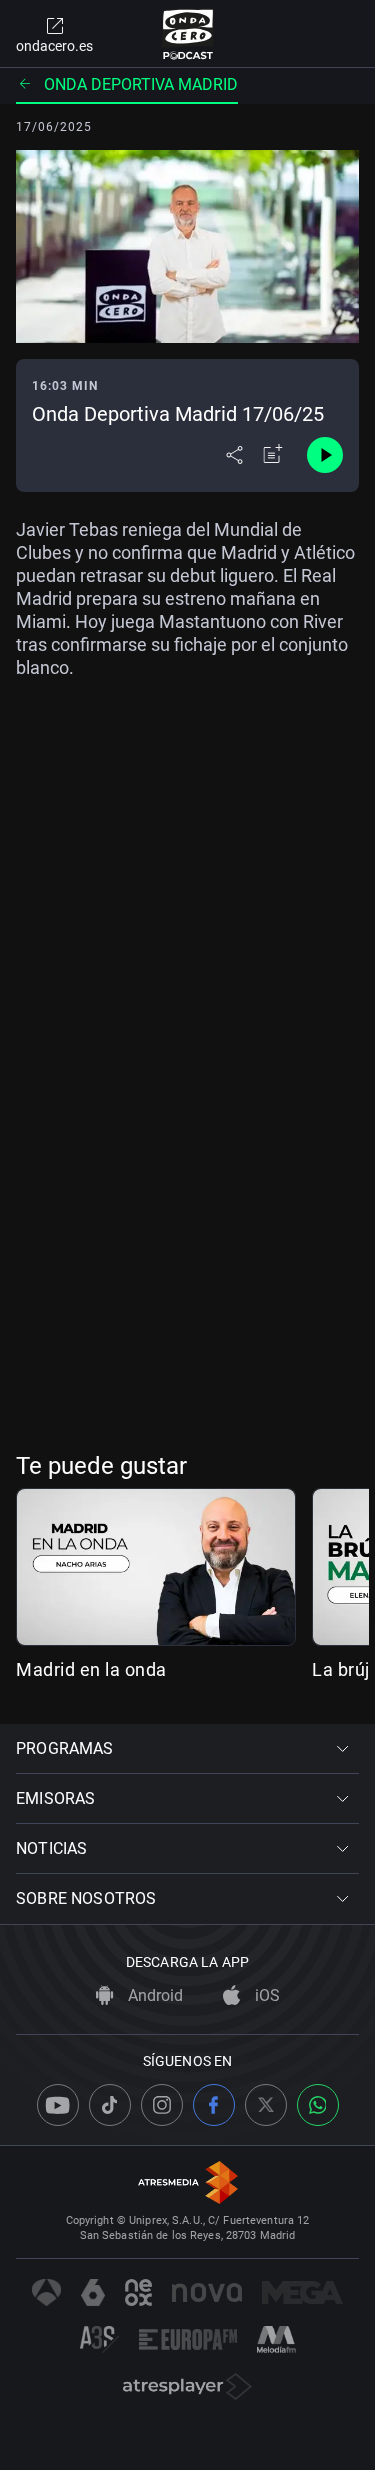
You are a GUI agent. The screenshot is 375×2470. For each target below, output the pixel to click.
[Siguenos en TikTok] (110, 2105)
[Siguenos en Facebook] (214, 2105)
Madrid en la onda (91, 1669)
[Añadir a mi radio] (273, 455)
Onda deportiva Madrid (141, 84)
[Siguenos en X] (266, 2105)
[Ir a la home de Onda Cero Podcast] (187, 34)
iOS (265, 1995)
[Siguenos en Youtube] (58, 2105)
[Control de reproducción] (325, 455)
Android (153, 1995)
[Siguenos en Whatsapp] (318, 2105)
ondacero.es (54, 46)
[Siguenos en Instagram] (162, 2105)
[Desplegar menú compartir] (234, 455)
